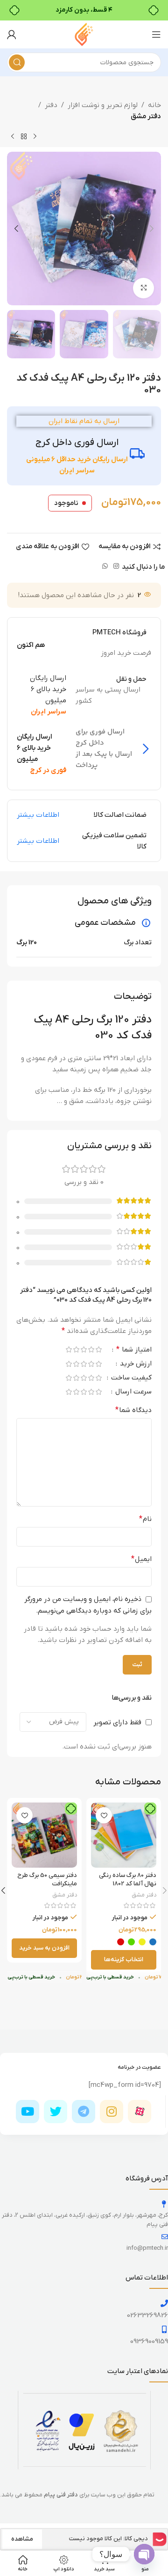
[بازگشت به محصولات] (24, 137)
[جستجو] (17, 62)
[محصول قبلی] (35, 137)
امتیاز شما (134, 1350)
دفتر (51, 105)
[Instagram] (112, 2112)
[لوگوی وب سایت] (84, 34)
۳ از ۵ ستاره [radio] (84, 1349)
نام (145, 1519)
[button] (152, 229)
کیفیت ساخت (130, 1378)
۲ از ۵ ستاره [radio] (91, 1349)
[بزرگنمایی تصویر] (143, 288)
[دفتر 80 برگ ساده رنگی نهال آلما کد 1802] (124, 1835)
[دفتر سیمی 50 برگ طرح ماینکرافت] (44, 1835)
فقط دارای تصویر (117, 1722)
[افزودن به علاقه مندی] (104, 1815)
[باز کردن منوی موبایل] (156, 34)
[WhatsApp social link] (105, 567)
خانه (154, 105)
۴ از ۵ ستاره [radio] (76, 1349)
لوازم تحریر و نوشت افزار (103, 105)
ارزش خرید (135, 1364)
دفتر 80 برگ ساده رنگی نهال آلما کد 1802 (128, 1880)
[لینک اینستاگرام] (116, 567)
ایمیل (141, 1559)
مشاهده (22, 2539)
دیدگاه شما (133, 1410)
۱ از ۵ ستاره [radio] (98, 1349)
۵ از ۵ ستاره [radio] (69, 1349)
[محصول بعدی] (13, 137)
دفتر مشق (146, 116)
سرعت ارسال (133, 1392)
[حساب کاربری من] (12, 34)
